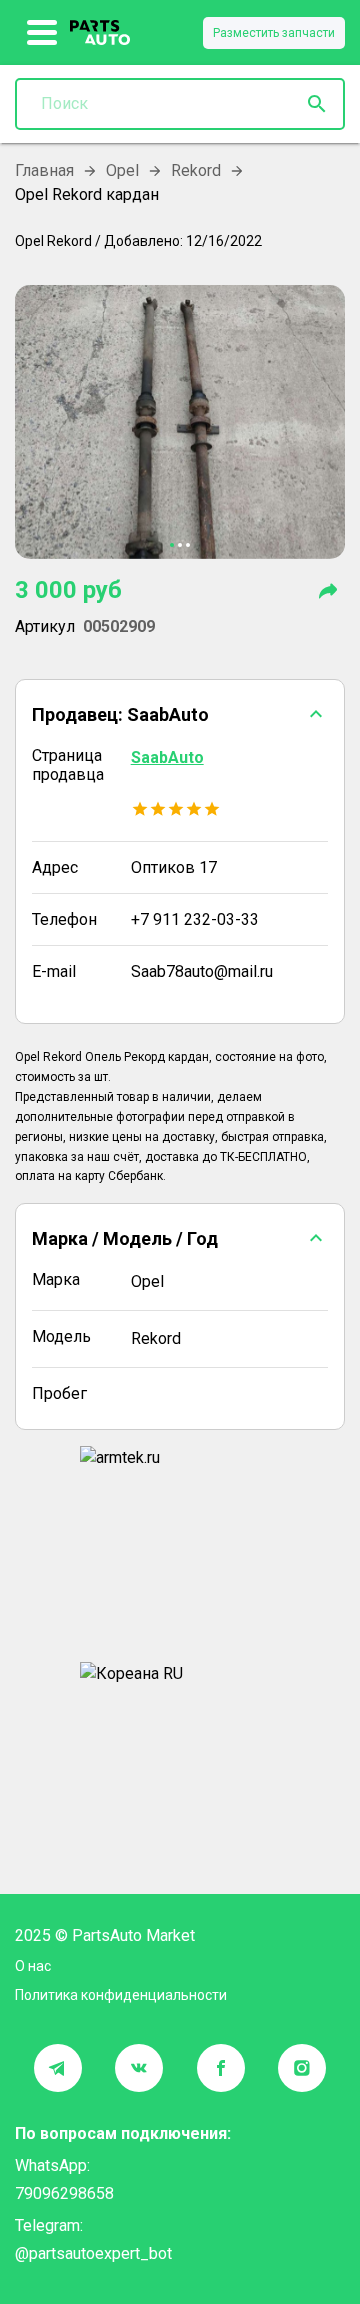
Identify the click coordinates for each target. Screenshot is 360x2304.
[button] (180, 714)
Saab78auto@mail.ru (202, 971)
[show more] (42, 33)
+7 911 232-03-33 (195, 919)
